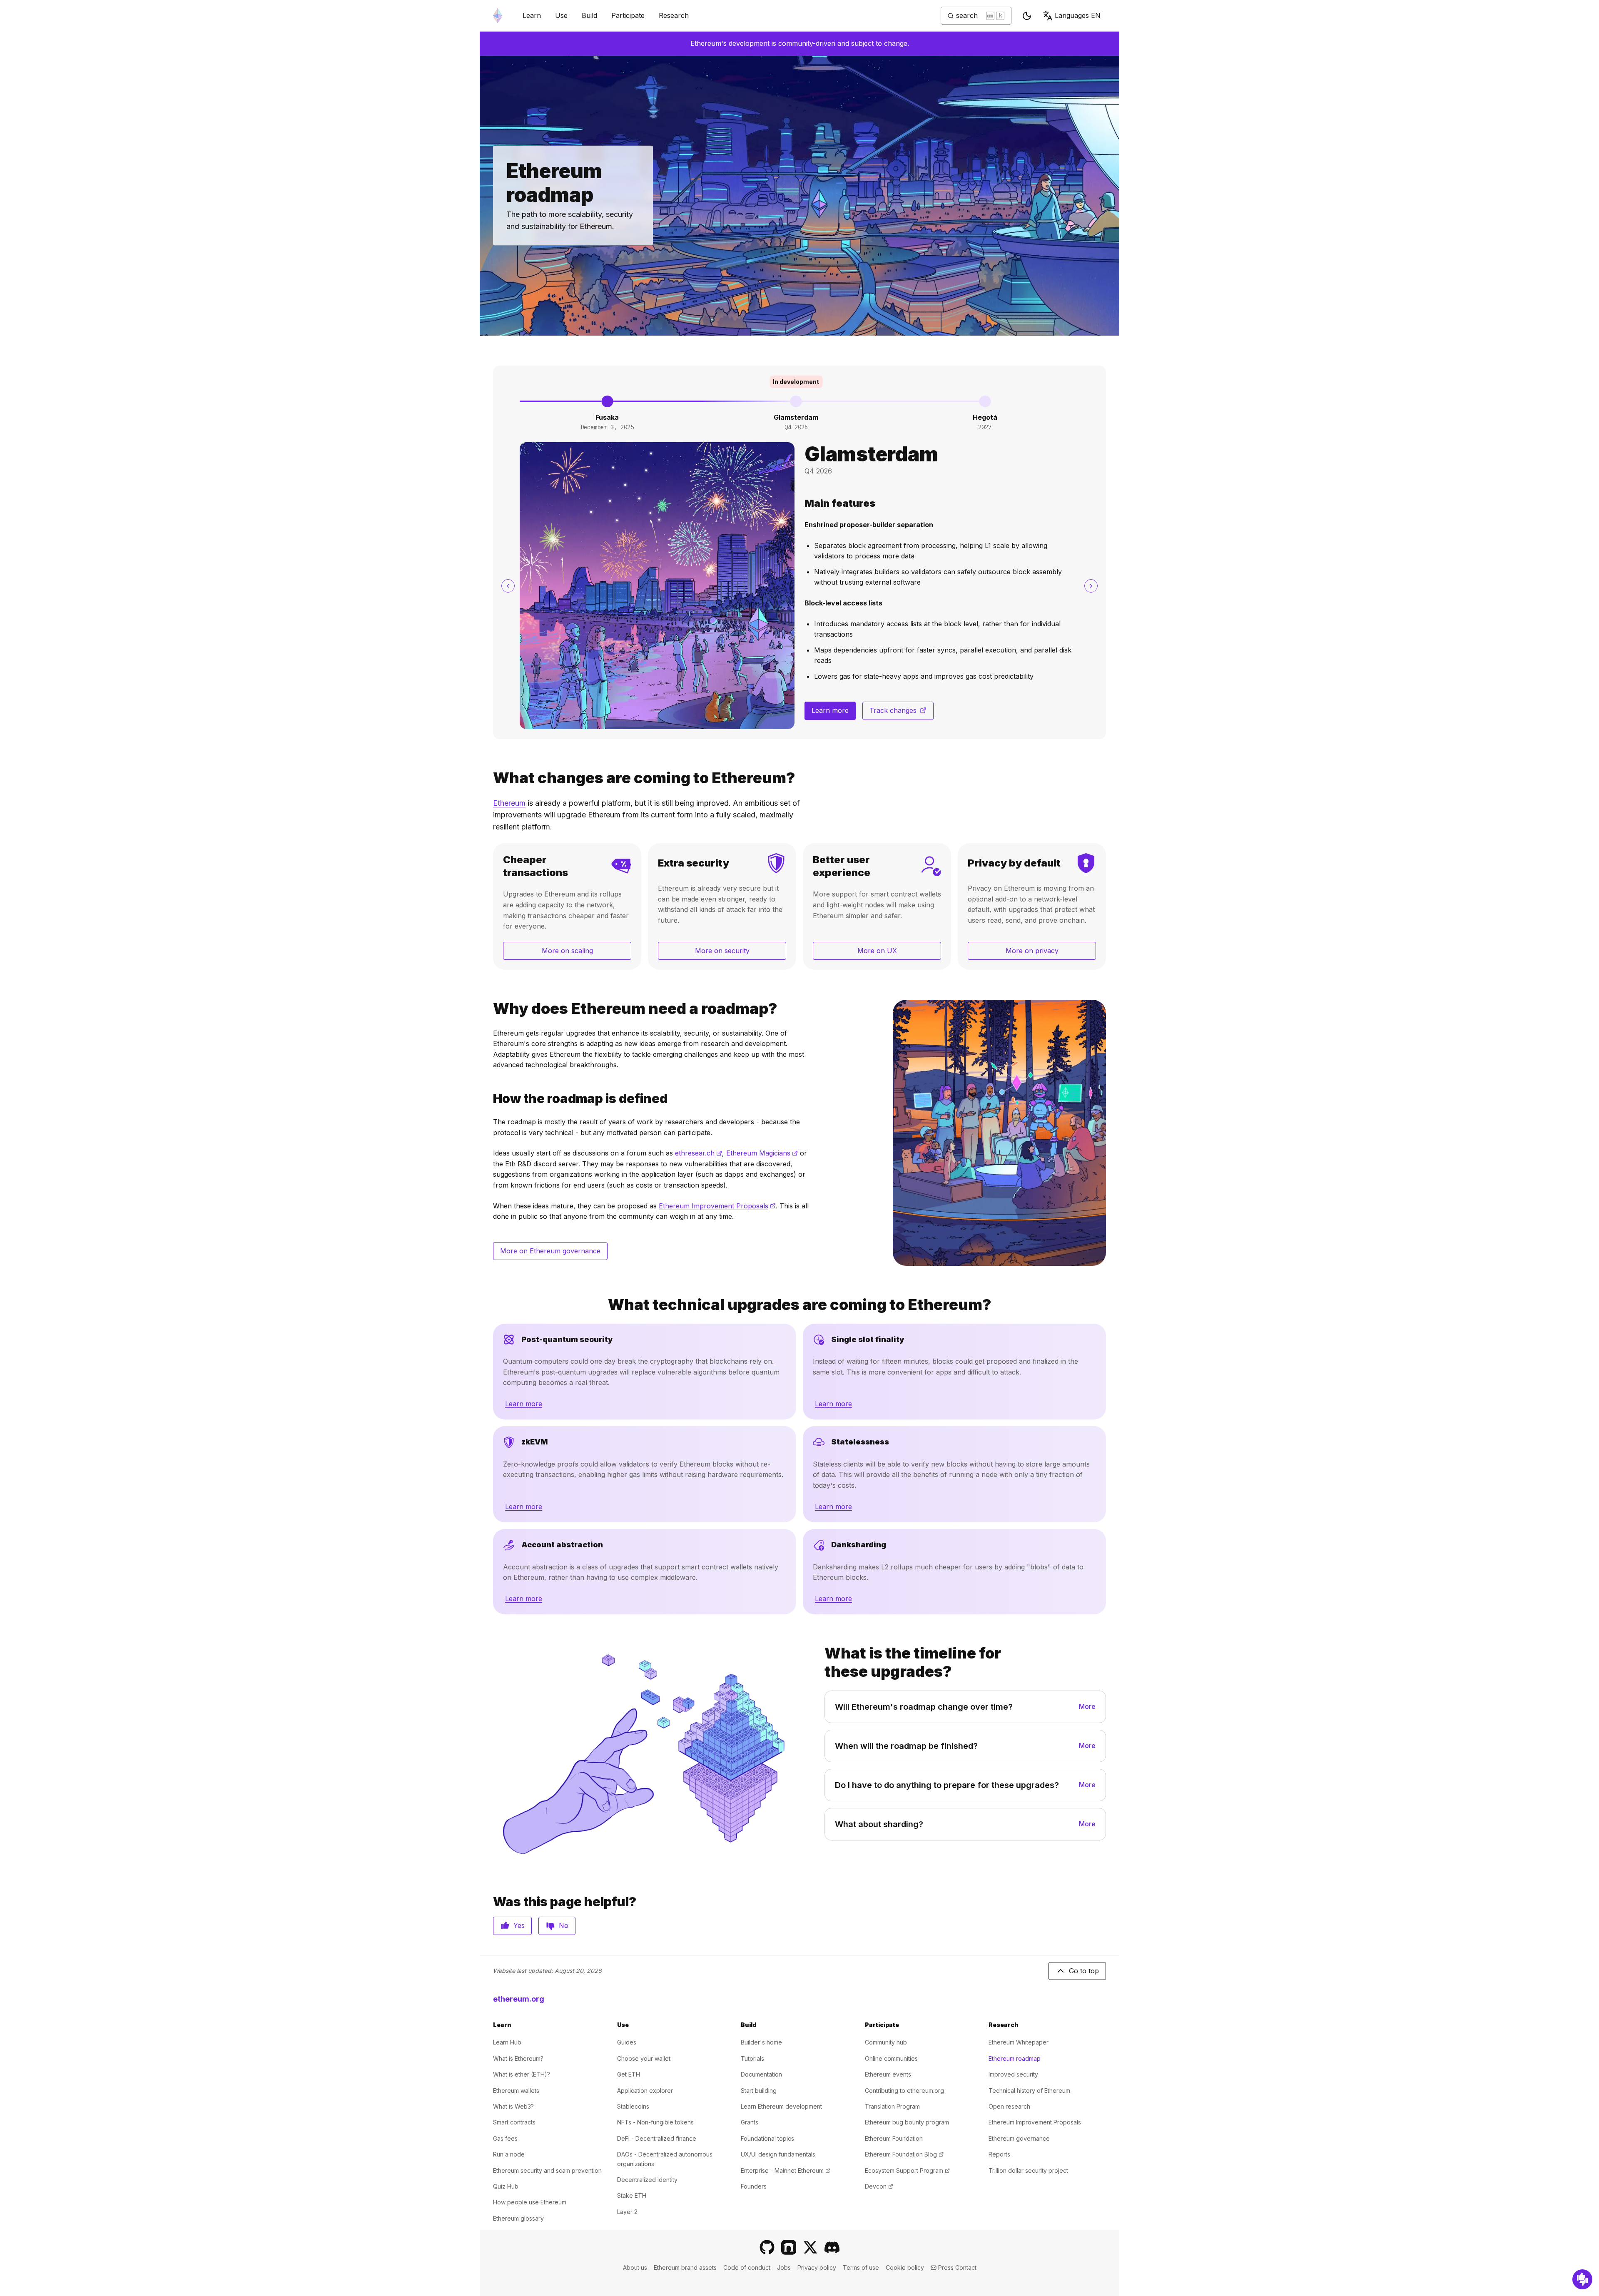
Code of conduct (747, 2267)
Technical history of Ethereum (1029, 2091)
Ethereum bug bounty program (907, 2122)
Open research (1009, 2106)
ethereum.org (519, 1999)
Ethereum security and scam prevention (547, 2170)
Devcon (879, 2186)
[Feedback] (1582, 2279)
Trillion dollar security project (1028, 2170)
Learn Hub (507, 2042)
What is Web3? (513, 2106)
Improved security (1013, 2074)
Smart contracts (514, 2122)
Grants (750, 2122)
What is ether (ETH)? (522, 2074)
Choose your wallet (644, 2058)
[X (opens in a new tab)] (810, 2247)
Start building (759, 2091)
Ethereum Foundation (894, 2138)
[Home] (498, 16)
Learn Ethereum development (781, 2106)
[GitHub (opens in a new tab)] (767, 2247)
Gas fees (505, 2138)
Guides (627, 2042)
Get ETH (629, 2074)
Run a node (509, 2154)
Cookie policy (905, 2267)
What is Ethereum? (518, 2058)
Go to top (1084, 1971)
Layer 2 (627, 2212)
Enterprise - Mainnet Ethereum (786, 2170)
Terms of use (861, 2267)
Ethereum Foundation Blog (904, 2154)
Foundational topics (767, 2138)
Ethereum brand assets (685, 2267)
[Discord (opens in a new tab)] (832, 2247)
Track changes (902, 713)
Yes (519, 1925)
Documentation (761, 2074)
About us (635, 2267)
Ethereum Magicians (762, 1153)
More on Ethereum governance (550, 1251)
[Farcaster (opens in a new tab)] (789, 2247)
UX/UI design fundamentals (778, 2154)
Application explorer (645, 2091)
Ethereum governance (1019, 2138)
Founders (754, 2186)
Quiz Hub (506, 2186)
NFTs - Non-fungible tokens (655, 2122)
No (564, 1925)
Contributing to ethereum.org (904, 2091)
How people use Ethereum (530, 2202)
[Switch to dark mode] (1027, 16)
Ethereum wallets (516, 2091)
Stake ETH (632, 2195)
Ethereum (509, 803)
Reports (999, 2154)
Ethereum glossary (518, 2218)
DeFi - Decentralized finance (657, 2138)
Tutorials (752, 2058)
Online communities (891, 2058)
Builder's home (761, 2042)
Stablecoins (633, 2106)
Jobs (784, 2267)
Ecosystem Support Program (907, 2170)
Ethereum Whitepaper (1019, 2042)
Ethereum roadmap (1015, 2058)
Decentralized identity (647, 2180)
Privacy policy (817, 2267)
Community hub (886, 2042)
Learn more (830, 710)
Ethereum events (888, 2074)
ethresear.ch (699, 1153)
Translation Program (892, 2106)
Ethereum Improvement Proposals (717, 1206)
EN (1078, 15)
